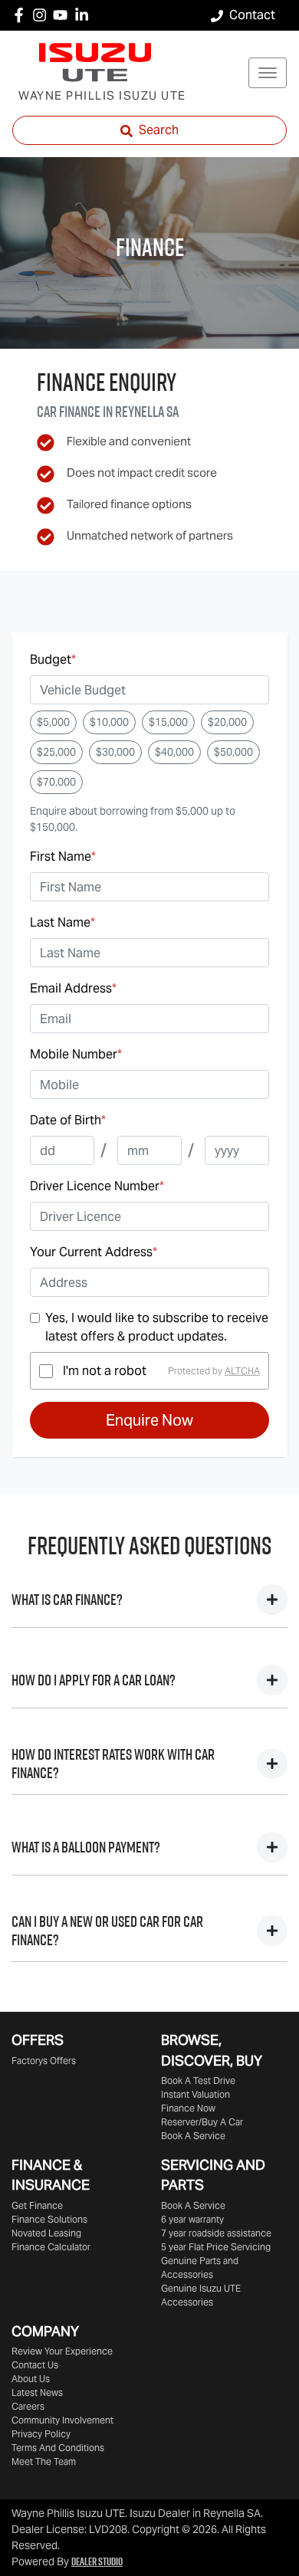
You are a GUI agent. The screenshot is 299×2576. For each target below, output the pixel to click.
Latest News (37, 2392)
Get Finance (37, 2205)
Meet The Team (44, 2461)
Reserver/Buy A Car (202, 2122)
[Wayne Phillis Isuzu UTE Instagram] (43, 15)
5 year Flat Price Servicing (216, 2247)
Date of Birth (68, 1120)
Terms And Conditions (58, 2448)
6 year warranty (192, 2219)
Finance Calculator (51, 2247)
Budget (53, 660)
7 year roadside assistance (216, 2233)
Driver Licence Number (97, 1186)
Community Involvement (62, 2420)
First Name (63, 856)
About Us (31, 2379)
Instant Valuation (195, 2094)
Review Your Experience (62, 2351)
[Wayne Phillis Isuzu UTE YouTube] (63, 15)
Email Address (73, 988)
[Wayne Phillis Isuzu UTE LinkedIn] (85, 15)
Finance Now (188, 2108)
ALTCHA (242, 1371)
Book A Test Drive (198, 2080)
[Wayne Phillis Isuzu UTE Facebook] (22, 15)
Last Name (62, 922)
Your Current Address (94, 1252)
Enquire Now (149, 1420)
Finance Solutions (49, 2219)
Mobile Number (76, 1054)
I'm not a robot (105, 1371)
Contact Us (35, 2365)
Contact (252, 15)
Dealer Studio (97, 2561)
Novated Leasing (46, 2233)
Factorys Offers (44, 2061)
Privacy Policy (41, 2434)
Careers (28, 2406)
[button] (268, 73)
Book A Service (193, 2136)
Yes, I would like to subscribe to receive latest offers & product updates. (157, 1327)
